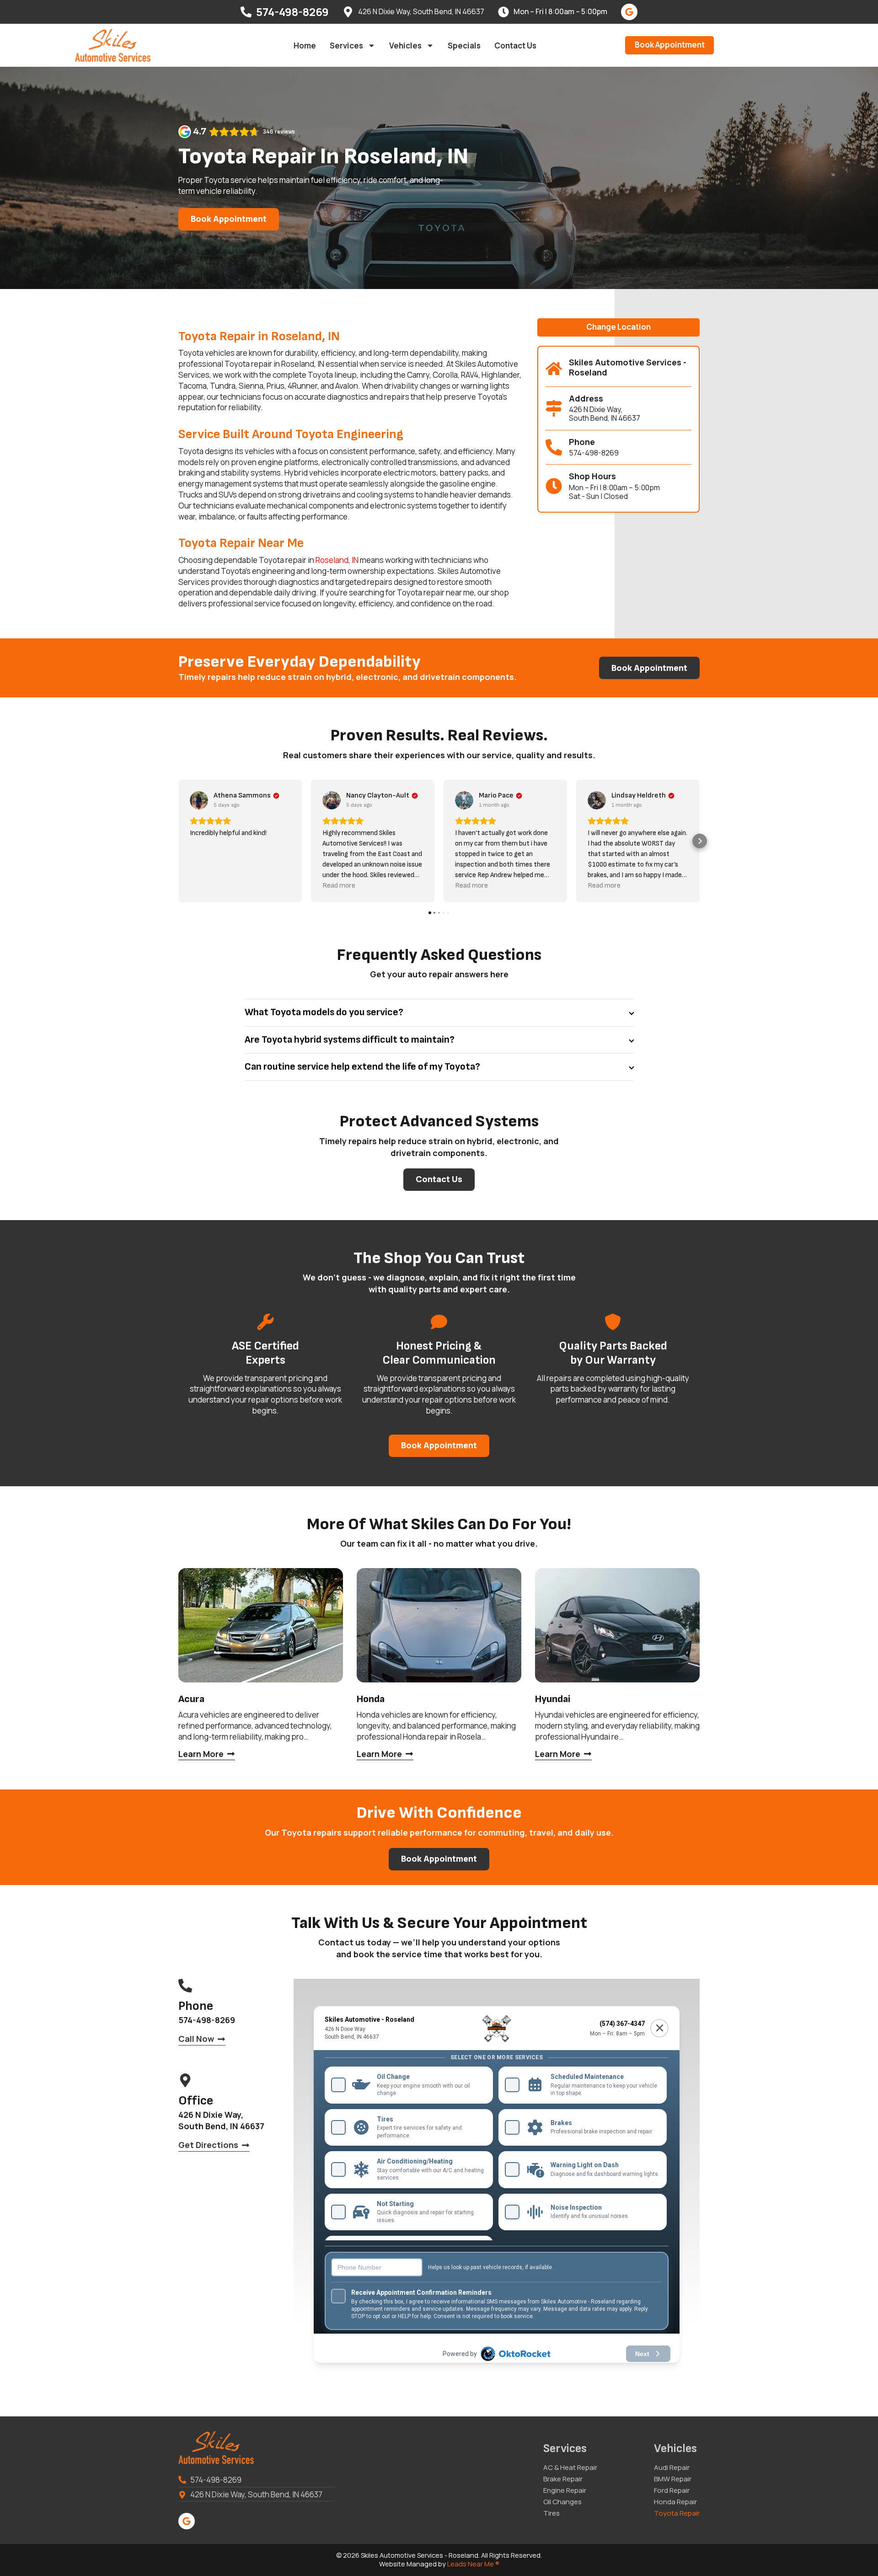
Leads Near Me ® (473, 2564)
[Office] (185, 2080)
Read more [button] (339, 886)
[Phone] (554, 447)
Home (305, 46)
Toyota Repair (677, 2513)
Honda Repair (675, 2502)
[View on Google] (199, 800)
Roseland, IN (337, 560)
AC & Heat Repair (570, 2468)
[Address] (554, 408)
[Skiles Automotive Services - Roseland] (554, 369)
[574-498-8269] (246, 12)
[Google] (629, 12)
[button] (618, 328)
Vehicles (405, 46)
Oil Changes (562, 2502)
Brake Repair (563, 2479)
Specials (464, 46)
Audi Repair (672, 2468)
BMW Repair (673, 2479)
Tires (551, 2513)
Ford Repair (672, 2490)
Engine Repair (565, 2490)
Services (346, 46)
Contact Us (515, 46)
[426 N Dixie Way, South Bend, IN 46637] (348, 12)
